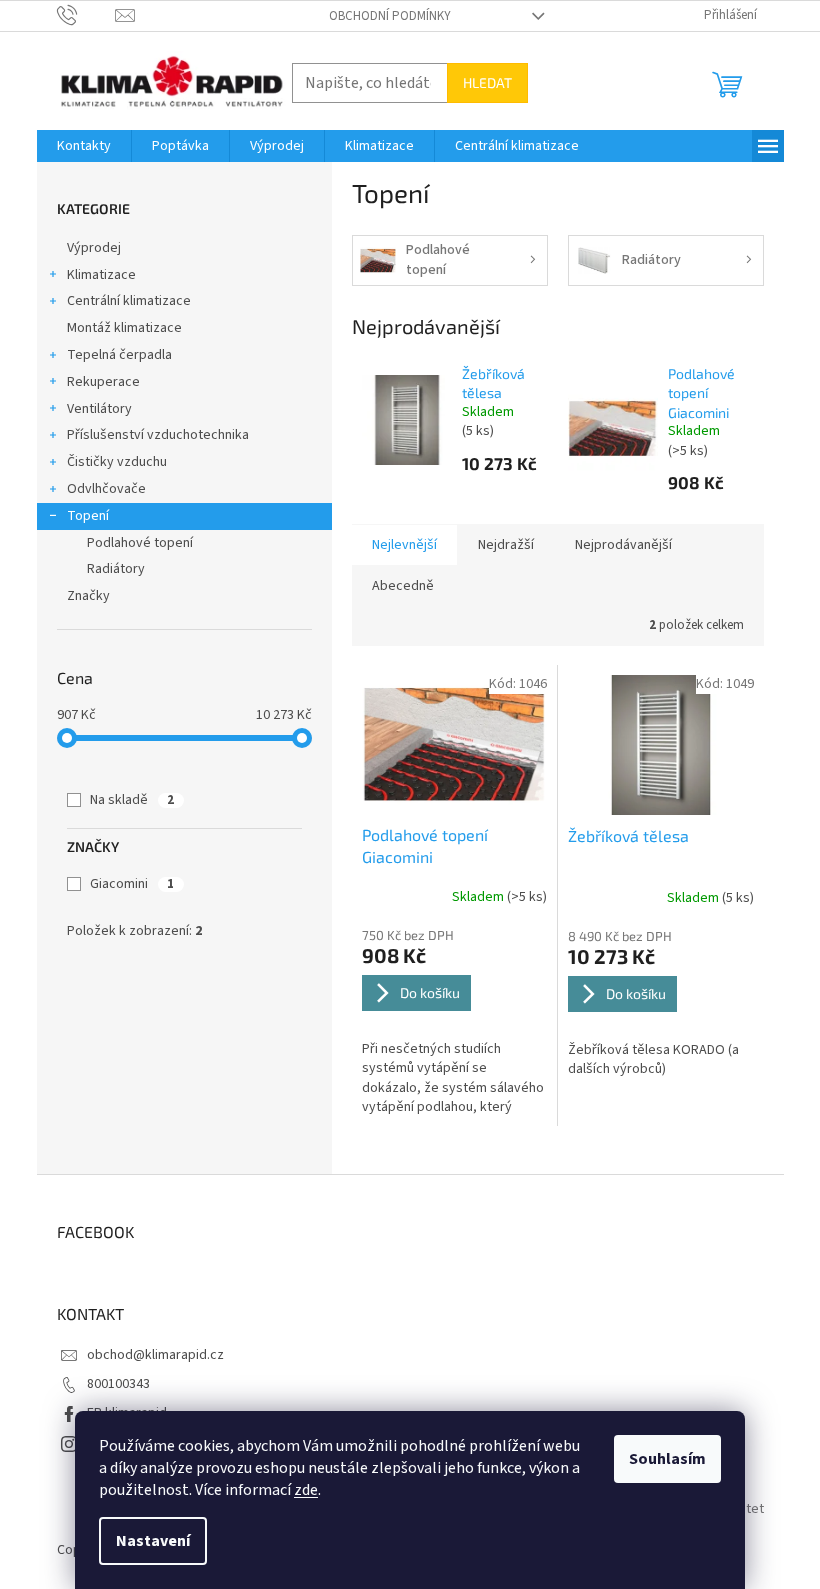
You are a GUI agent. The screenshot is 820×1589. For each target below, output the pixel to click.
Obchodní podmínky (390, 16)
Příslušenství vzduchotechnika (158, 435)
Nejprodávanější (623, 545)
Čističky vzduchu (117, 462)
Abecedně (403, 586)
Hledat (487, 82)
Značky (88, 596)
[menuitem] (84, 146)
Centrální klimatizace (129, 301)
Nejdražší (506, 545)
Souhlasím (667, 1459)
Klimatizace (101, 275)
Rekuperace (103, 382)
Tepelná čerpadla (119, 355)
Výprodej (94, 248)
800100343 (118, 1384)
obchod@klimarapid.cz (155, 1355)
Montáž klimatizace (124, 328)
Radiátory (116, 569)
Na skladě (132, 800)
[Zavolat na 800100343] (86, 15)
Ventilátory (99, 409)
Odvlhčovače (106, 489)
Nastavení (153, 1541)
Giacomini (132, 884)
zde (306, 1490)
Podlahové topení (140, 543)
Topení (88, 516)
